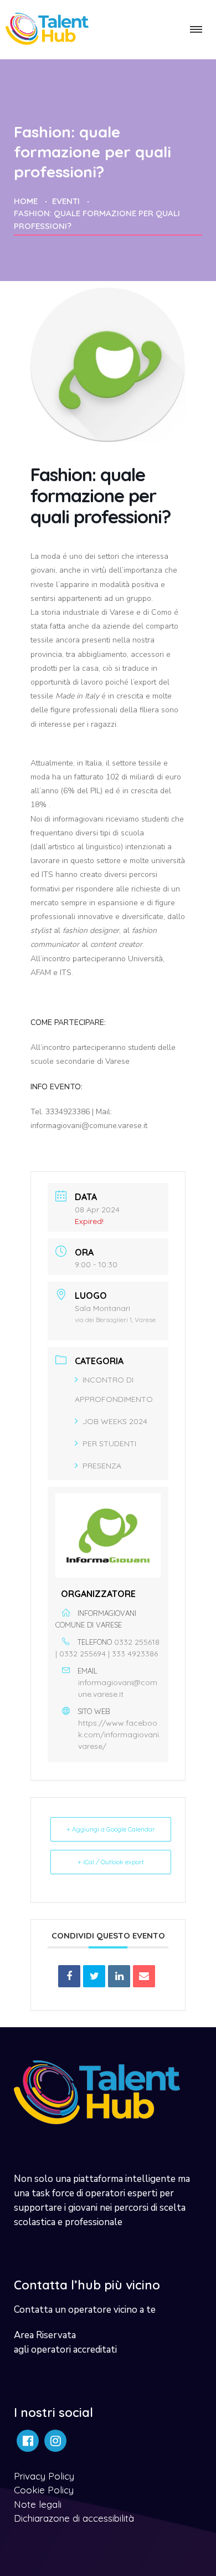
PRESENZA (102, 1466)
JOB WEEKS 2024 (115, 1421)
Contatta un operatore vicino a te (85, 2310)
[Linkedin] (119, 1976)
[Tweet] (94, 1976)
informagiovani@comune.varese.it (118, 1688)
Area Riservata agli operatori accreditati (65, 2342)
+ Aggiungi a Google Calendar (111, 1829)
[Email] (144, 1976)
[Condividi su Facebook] (69, 1976)
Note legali (38, 2504)
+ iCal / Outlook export (111, 1862)
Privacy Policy (44, 2476)
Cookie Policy (44, 2490)
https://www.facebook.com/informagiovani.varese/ (119, 1735)
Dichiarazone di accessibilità (74, 2518)
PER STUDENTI (109, 1443)
